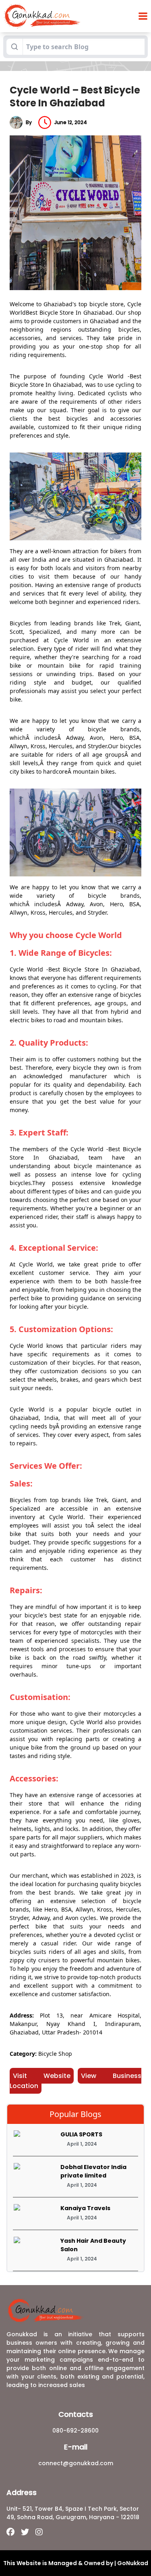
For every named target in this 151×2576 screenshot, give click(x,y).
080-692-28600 (75, 2431)
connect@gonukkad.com (76, 2463)
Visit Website (42, 2076)
